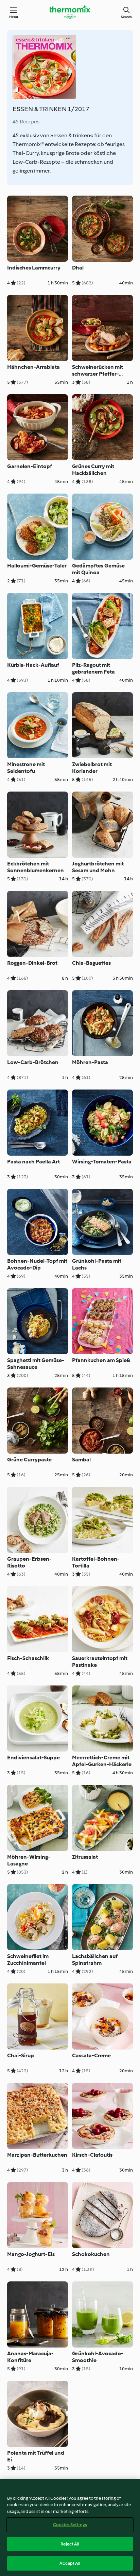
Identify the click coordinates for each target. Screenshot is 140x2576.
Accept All (70, 2563)
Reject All (70, 2544)
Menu (14, 17)
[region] (70, 2527)
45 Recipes (26, 122)
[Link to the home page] (70, 12)
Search (126, 17)
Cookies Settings (70, 2525)
